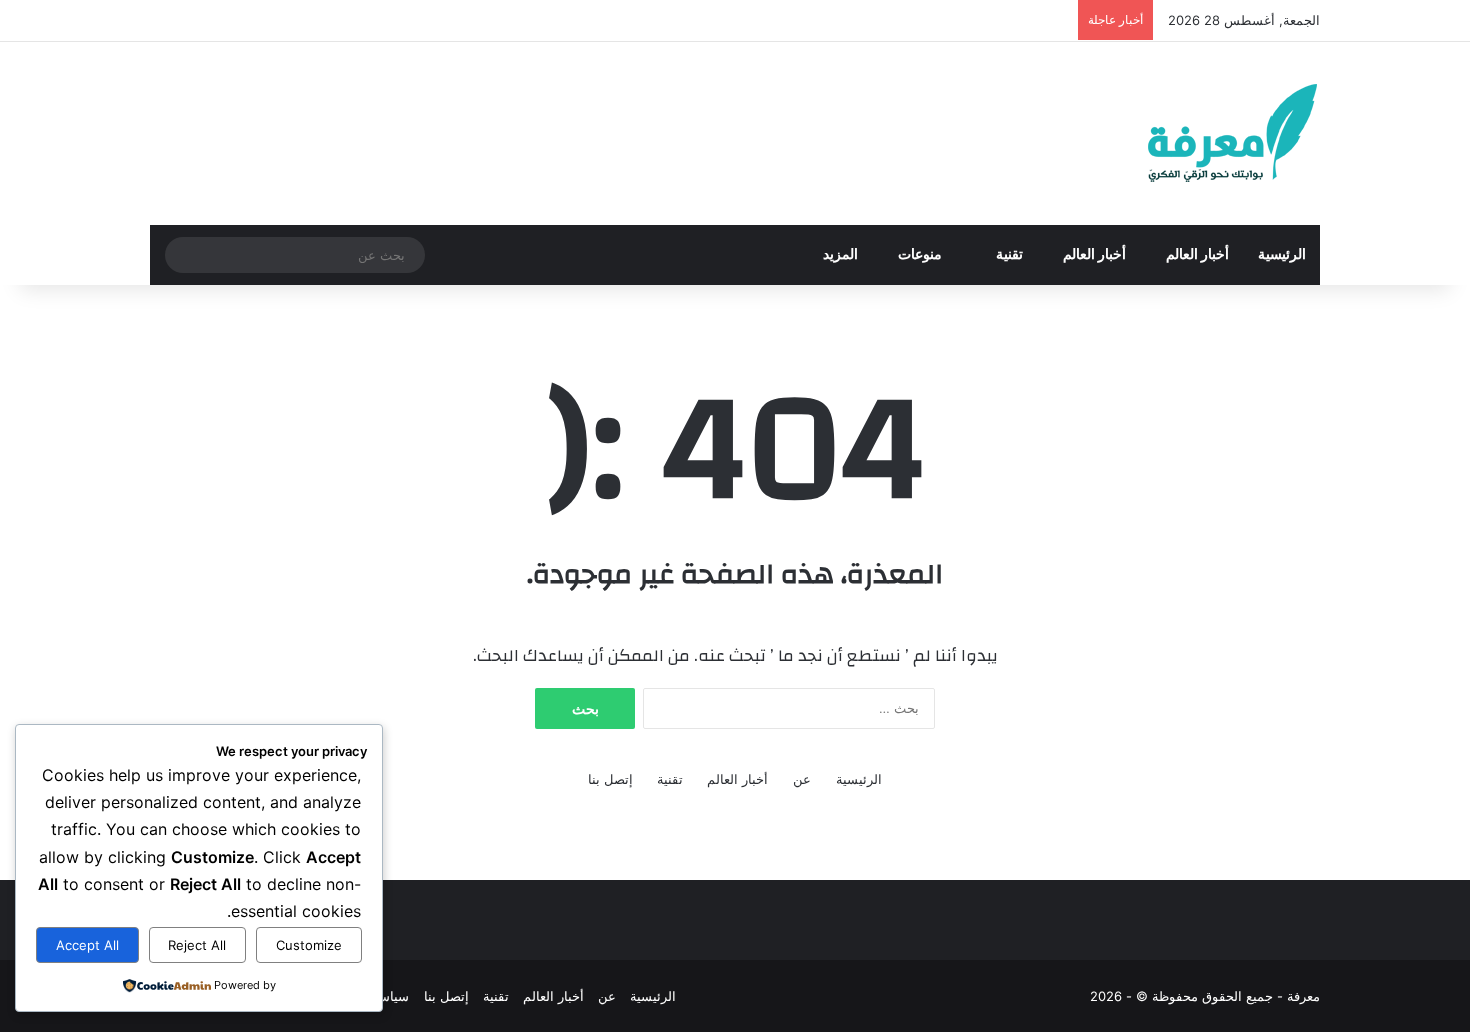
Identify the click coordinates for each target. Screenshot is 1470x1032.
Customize (309, 945)
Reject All (197, 945)
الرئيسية (1282, 255)
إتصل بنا (610, 779)
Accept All (87, 945)
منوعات (921, 255)
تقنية (1009, 255)
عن (802, 779)
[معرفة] (1206, 133)
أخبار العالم (1197, 255)
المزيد (840, 255)
